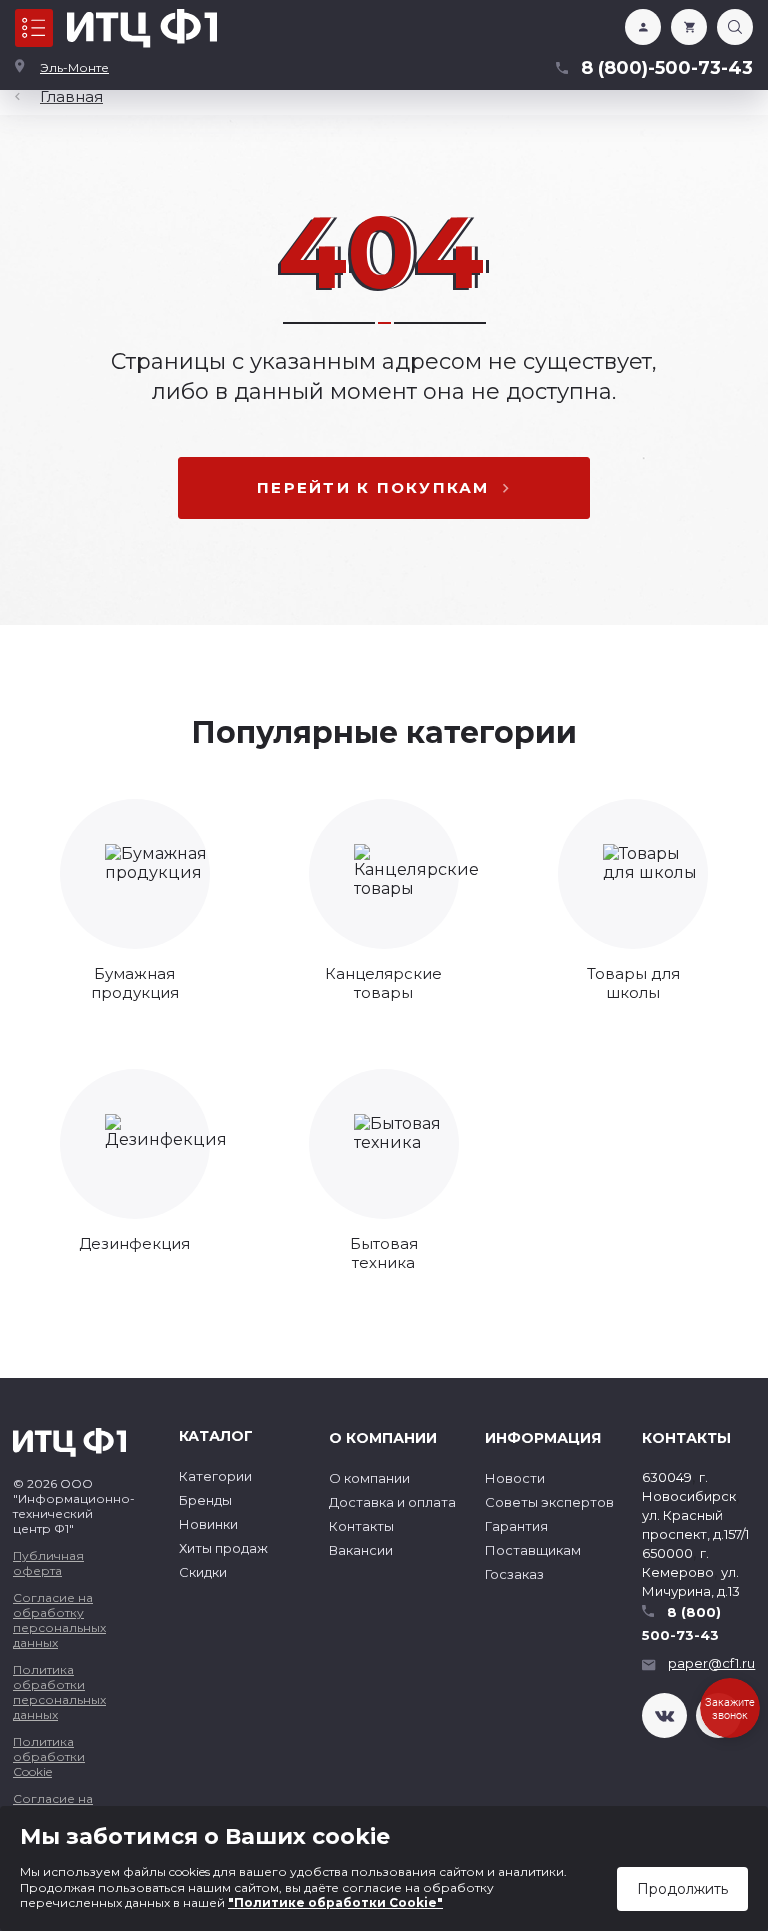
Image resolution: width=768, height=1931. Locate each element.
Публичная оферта (48, 1563)
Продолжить (682, 1889)
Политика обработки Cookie (49, 1756)
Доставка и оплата (392, 1502)
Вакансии (361, 1550)
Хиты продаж (223, 1548)
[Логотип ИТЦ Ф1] (142, 28)
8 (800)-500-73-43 (667, 68)
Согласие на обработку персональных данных (59, 1620)
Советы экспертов (549, 1502)
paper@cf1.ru (711, 1663)
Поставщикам (533, 1550)
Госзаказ (514, 1574)
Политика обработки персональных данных (59, 1692)
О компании (369, 1478)
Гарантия (516, 1526)
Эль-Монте (74, 67)
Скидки (203, 1572)
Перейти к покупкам (373, 487)
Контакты (361, 1526)
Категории (215, 1476)
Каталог (34, 28)
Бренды (205, 1500)
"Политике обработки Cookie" (335, 1902)
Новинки (208, 1524)
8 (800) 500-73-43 (681, 1623)
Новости (515, 1478)
